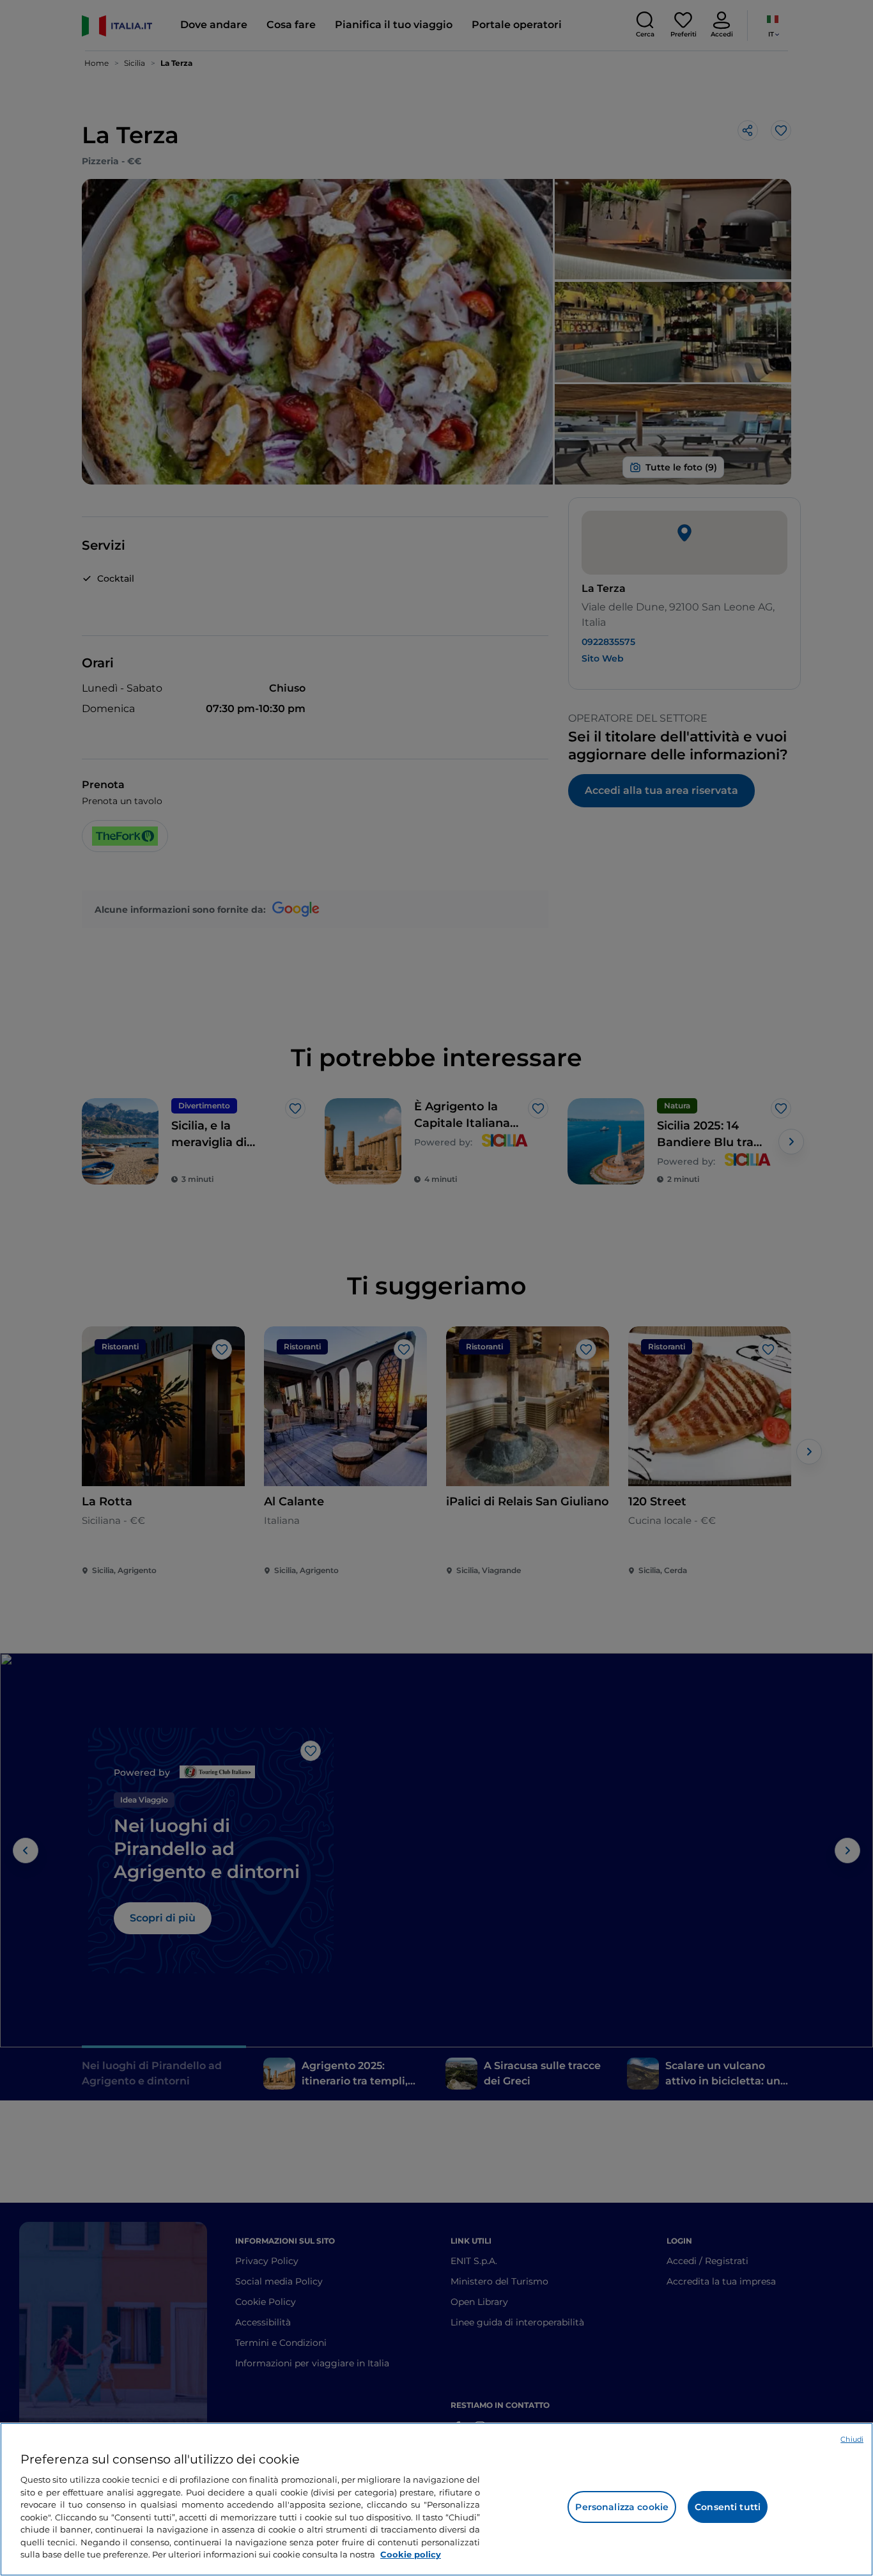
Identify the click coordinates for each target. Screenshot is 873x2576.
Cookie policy (411, 2554)
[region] (436, 2499)
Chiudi (852, 2439)
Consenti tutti (728, 2507)
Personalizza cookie (622, 2507)
